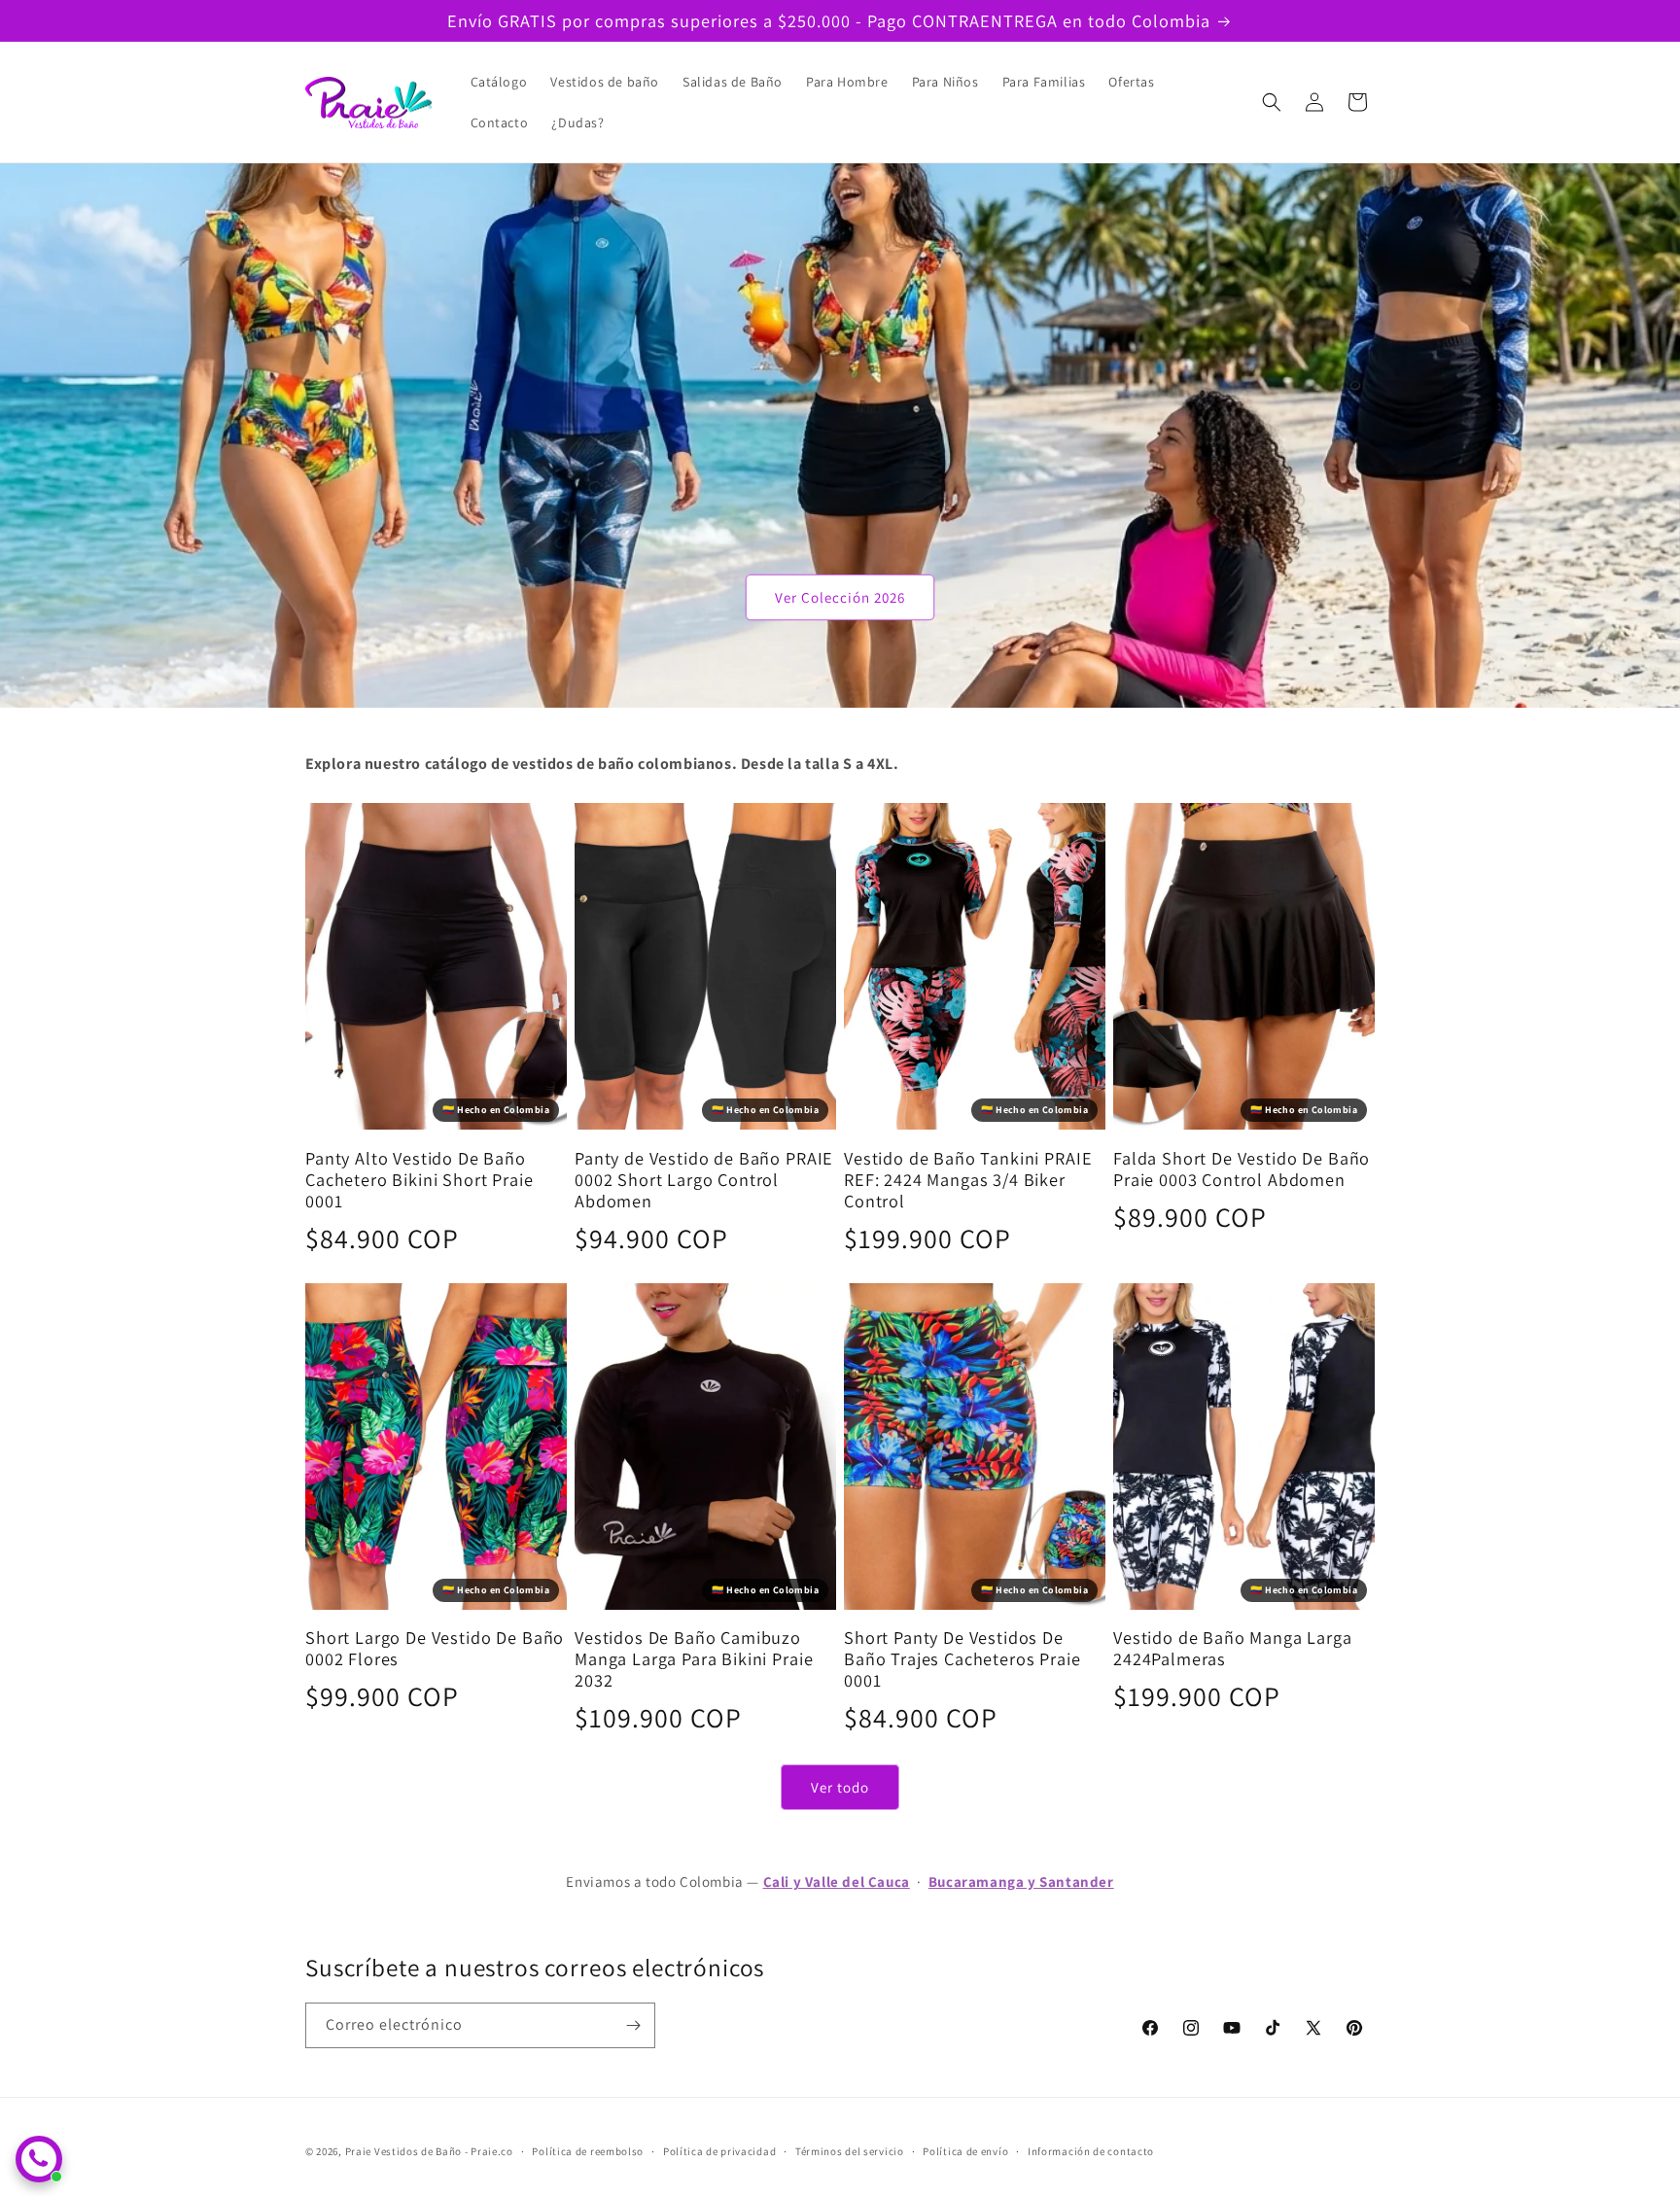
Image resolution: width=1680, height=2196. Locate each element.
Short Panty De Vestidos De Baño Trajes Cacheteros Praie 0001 (962, 1658)
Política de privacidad (719, 2151)
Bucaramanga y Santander (1021, 1882)
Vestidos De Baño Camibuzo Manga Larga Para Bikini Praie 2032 (694, 1658)
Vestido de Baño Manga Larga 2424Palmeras (1233, 1648)
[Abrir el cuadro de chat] (39, 2159)
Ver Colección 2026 (840, 597)
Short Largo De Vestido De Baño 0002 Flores (435, 1648)
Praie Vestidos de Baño (403, 2151)
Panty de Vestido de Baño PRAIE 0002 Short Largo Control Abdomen (704, 1179)
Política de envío (965, 2151)
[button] (1272, 102)
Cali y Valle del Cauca (837, 1882)
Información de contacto (1091, 2151)
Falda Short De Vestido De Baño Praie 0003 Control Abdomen (1242, 1168)
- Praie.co (489, 2151)
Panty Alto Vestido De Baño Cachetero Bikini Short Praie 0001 (420, 1179)
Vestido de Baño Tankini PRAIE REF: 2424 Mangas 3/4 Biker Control (968, 1179)
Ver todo (840, 1787)
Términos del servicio (850, 2151)
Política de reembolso (588, 2151)
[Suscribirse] (633, 2025)
